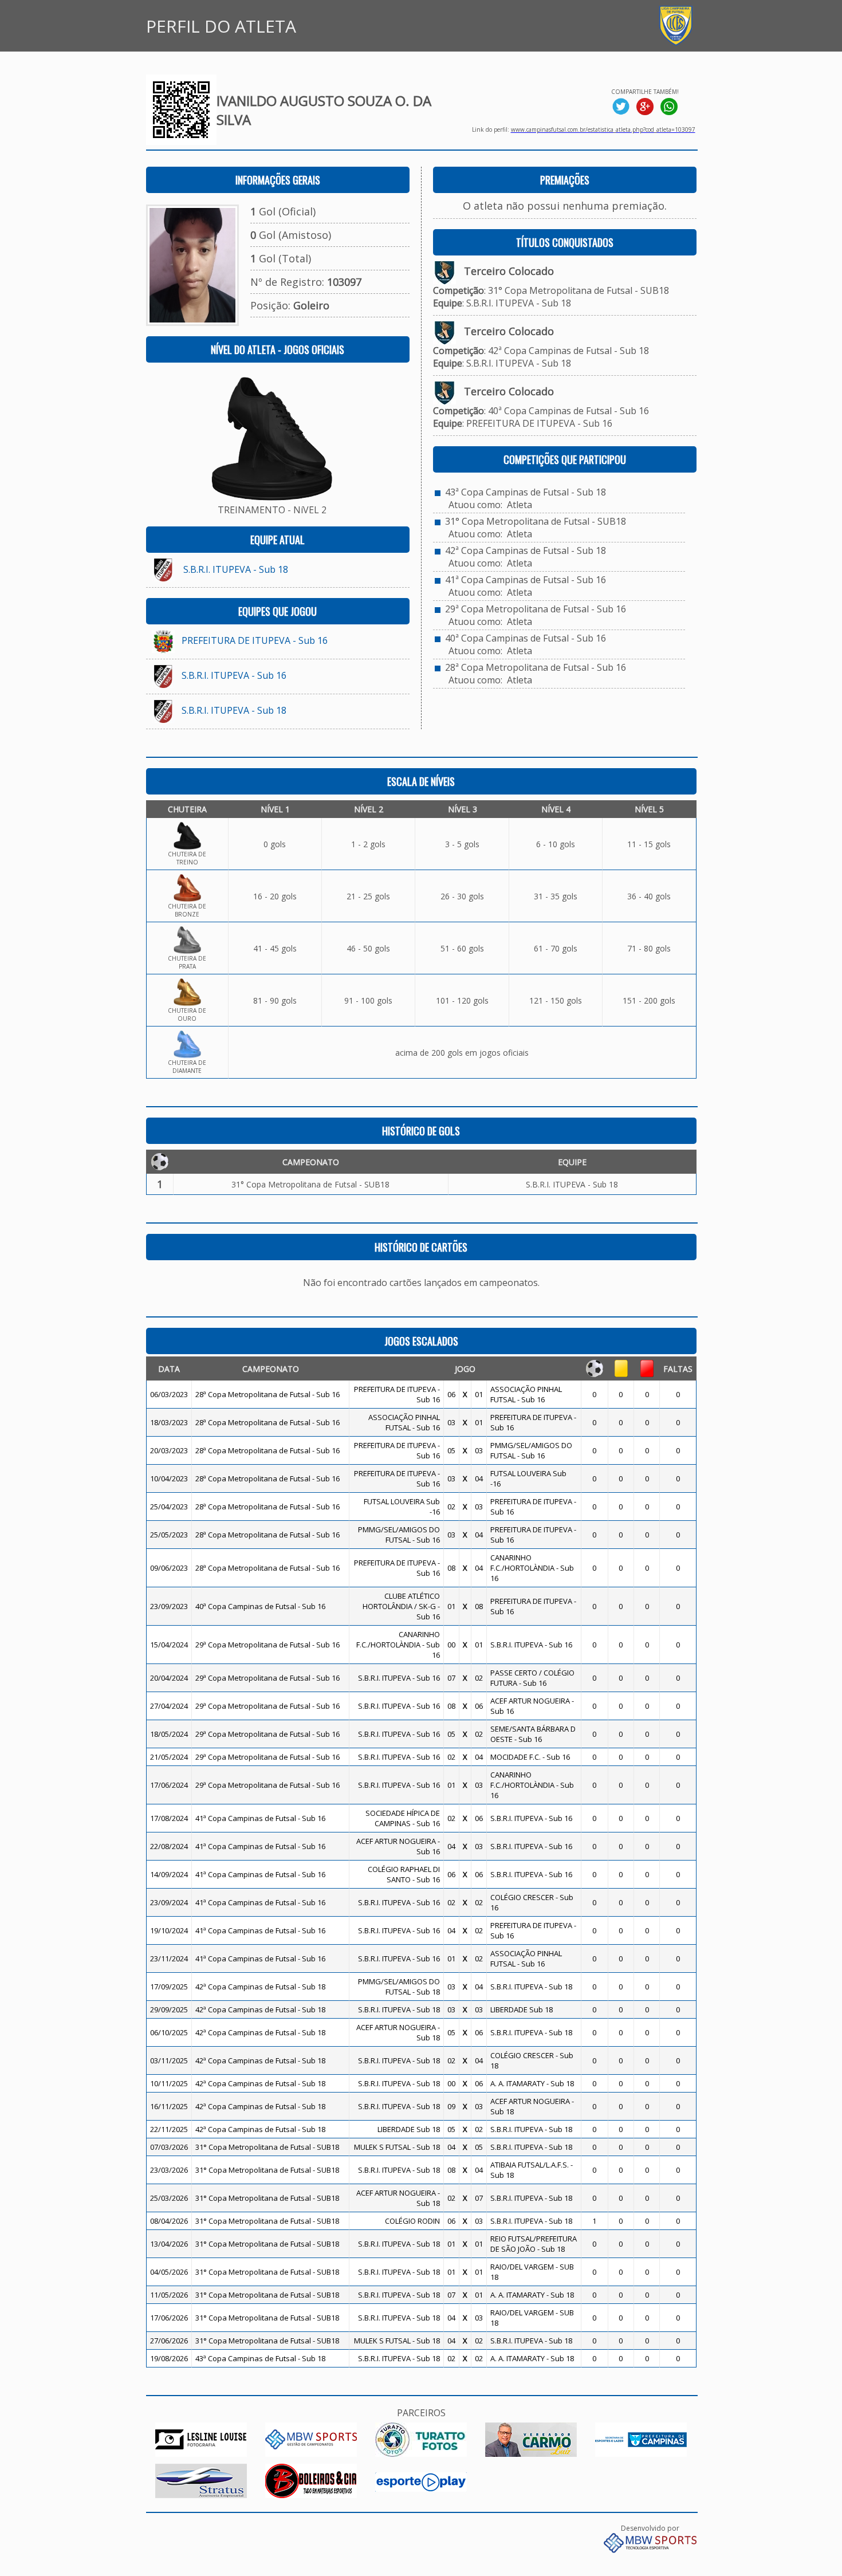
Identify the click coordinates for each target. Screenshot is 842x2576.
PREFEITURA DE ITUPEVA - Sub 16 (255, 640)
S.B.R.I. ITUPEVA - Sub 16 (234, 675)
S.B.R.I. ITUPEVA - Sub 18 (236, 569)
